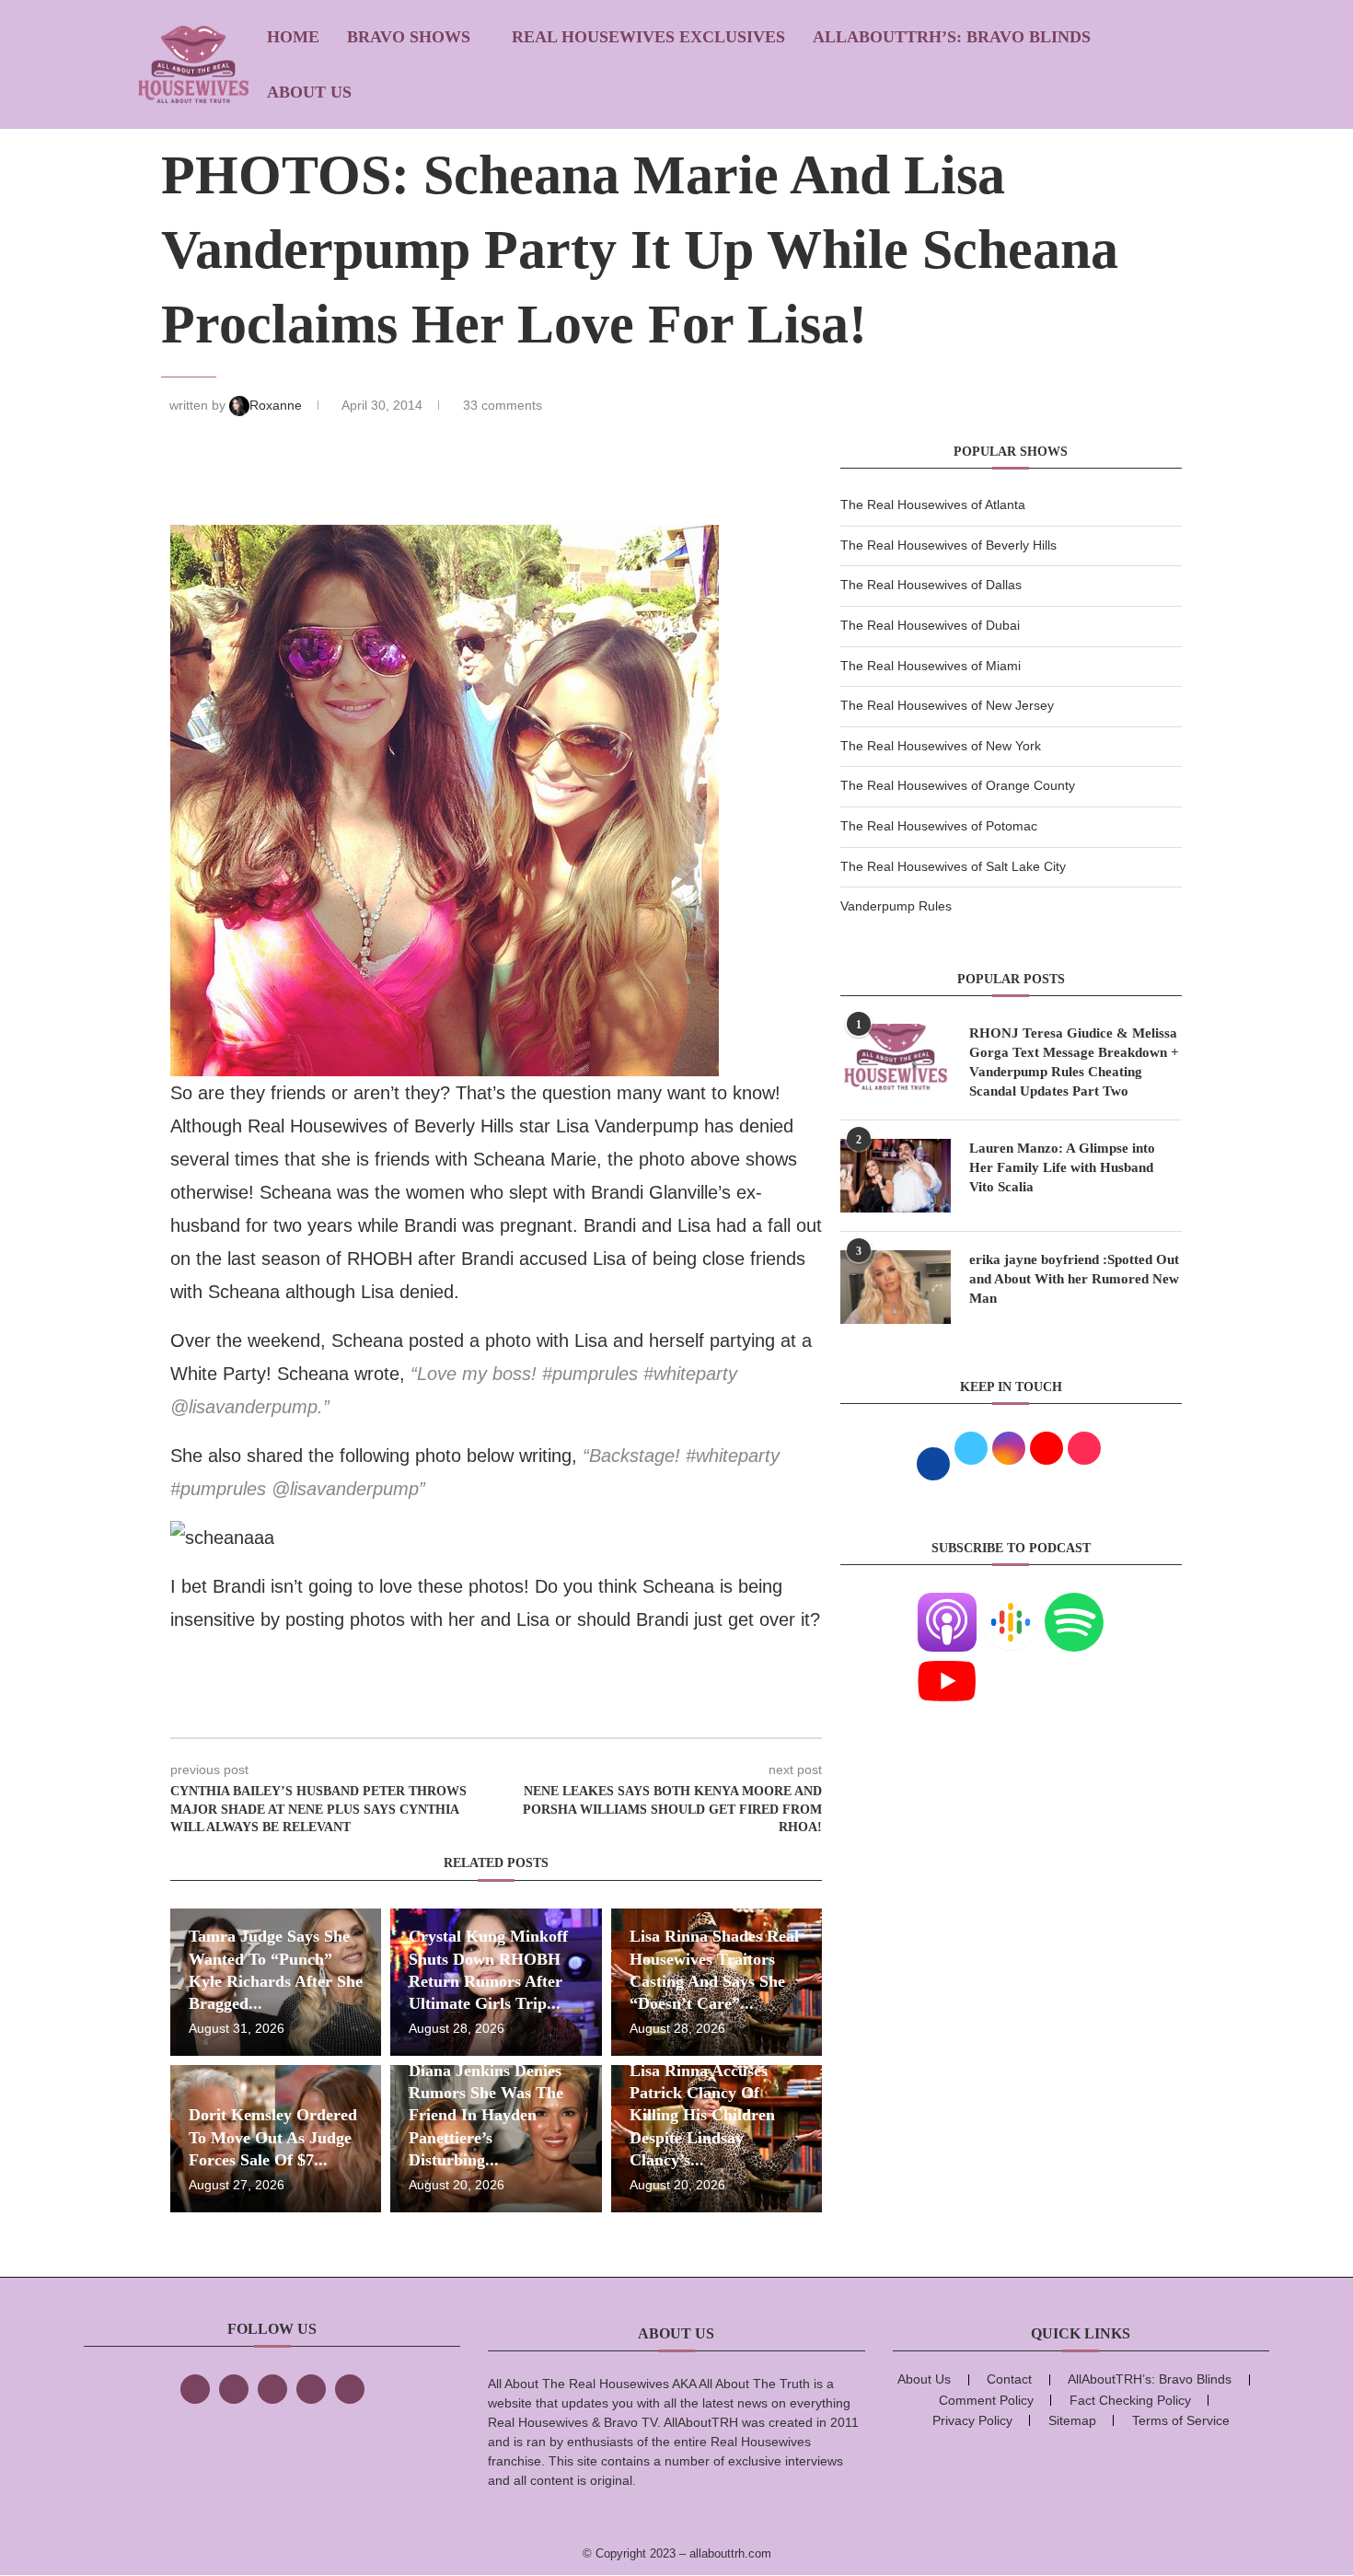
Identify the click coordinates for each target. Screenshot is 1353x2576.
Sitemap (1072, 2420)
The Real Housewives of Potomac (939, 826)
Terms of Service (1181, 2420)
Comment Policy (986, 2400)
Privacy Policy (972, 2420)
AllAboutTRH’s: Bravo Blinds (952, 37)
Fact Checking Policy (1130, 2400)
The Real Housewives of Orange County (958, 785)
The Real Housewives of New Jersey (947, 705)
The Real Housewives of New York (941, 746)
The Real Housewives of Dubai (930, 625)
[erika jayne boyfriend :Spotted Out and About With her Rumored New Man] (896, 1287)
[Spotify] (1074, 1604)
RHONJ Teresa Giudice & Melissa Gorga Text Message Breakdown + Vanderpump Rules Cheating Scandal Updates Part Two (1074, 1062)
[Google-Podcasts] (1011, 1604)
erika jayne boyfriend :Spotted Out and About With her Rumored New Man (1074, 1279)
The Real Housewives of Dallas (931, 585)
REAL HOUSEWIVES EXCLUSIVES (648, 37)
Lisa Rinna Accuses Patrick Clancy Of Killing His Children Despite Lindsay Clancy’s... (702, 2115)
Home (293, 37)
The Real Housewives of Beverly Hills (948, 545)
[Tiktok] (311, 2389)
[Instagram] (272, 2389)
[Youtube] (947, 1663)
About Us (309, 92)
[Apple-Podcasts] (947, 1604)
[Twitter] (234, 2389)
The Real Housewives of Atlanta (933, 505)
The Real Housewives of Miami (931, 666)
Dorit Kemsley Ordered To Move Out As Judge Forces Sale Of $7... (273, 2137)
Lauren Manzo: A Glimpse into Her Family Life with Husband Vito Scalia (1062, 1167)
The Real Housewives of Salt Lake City (953, 866)
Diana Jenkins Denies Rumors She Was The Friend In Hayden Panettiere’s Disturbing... (486, 2115)
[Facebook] (195, 2389)
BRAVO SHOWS (409, 37)
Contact (1009, 2379)
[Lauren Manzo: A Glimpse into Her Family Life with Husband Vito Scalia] (896, 1176)
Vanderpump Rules (896, 906)
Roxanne (278, 405)
